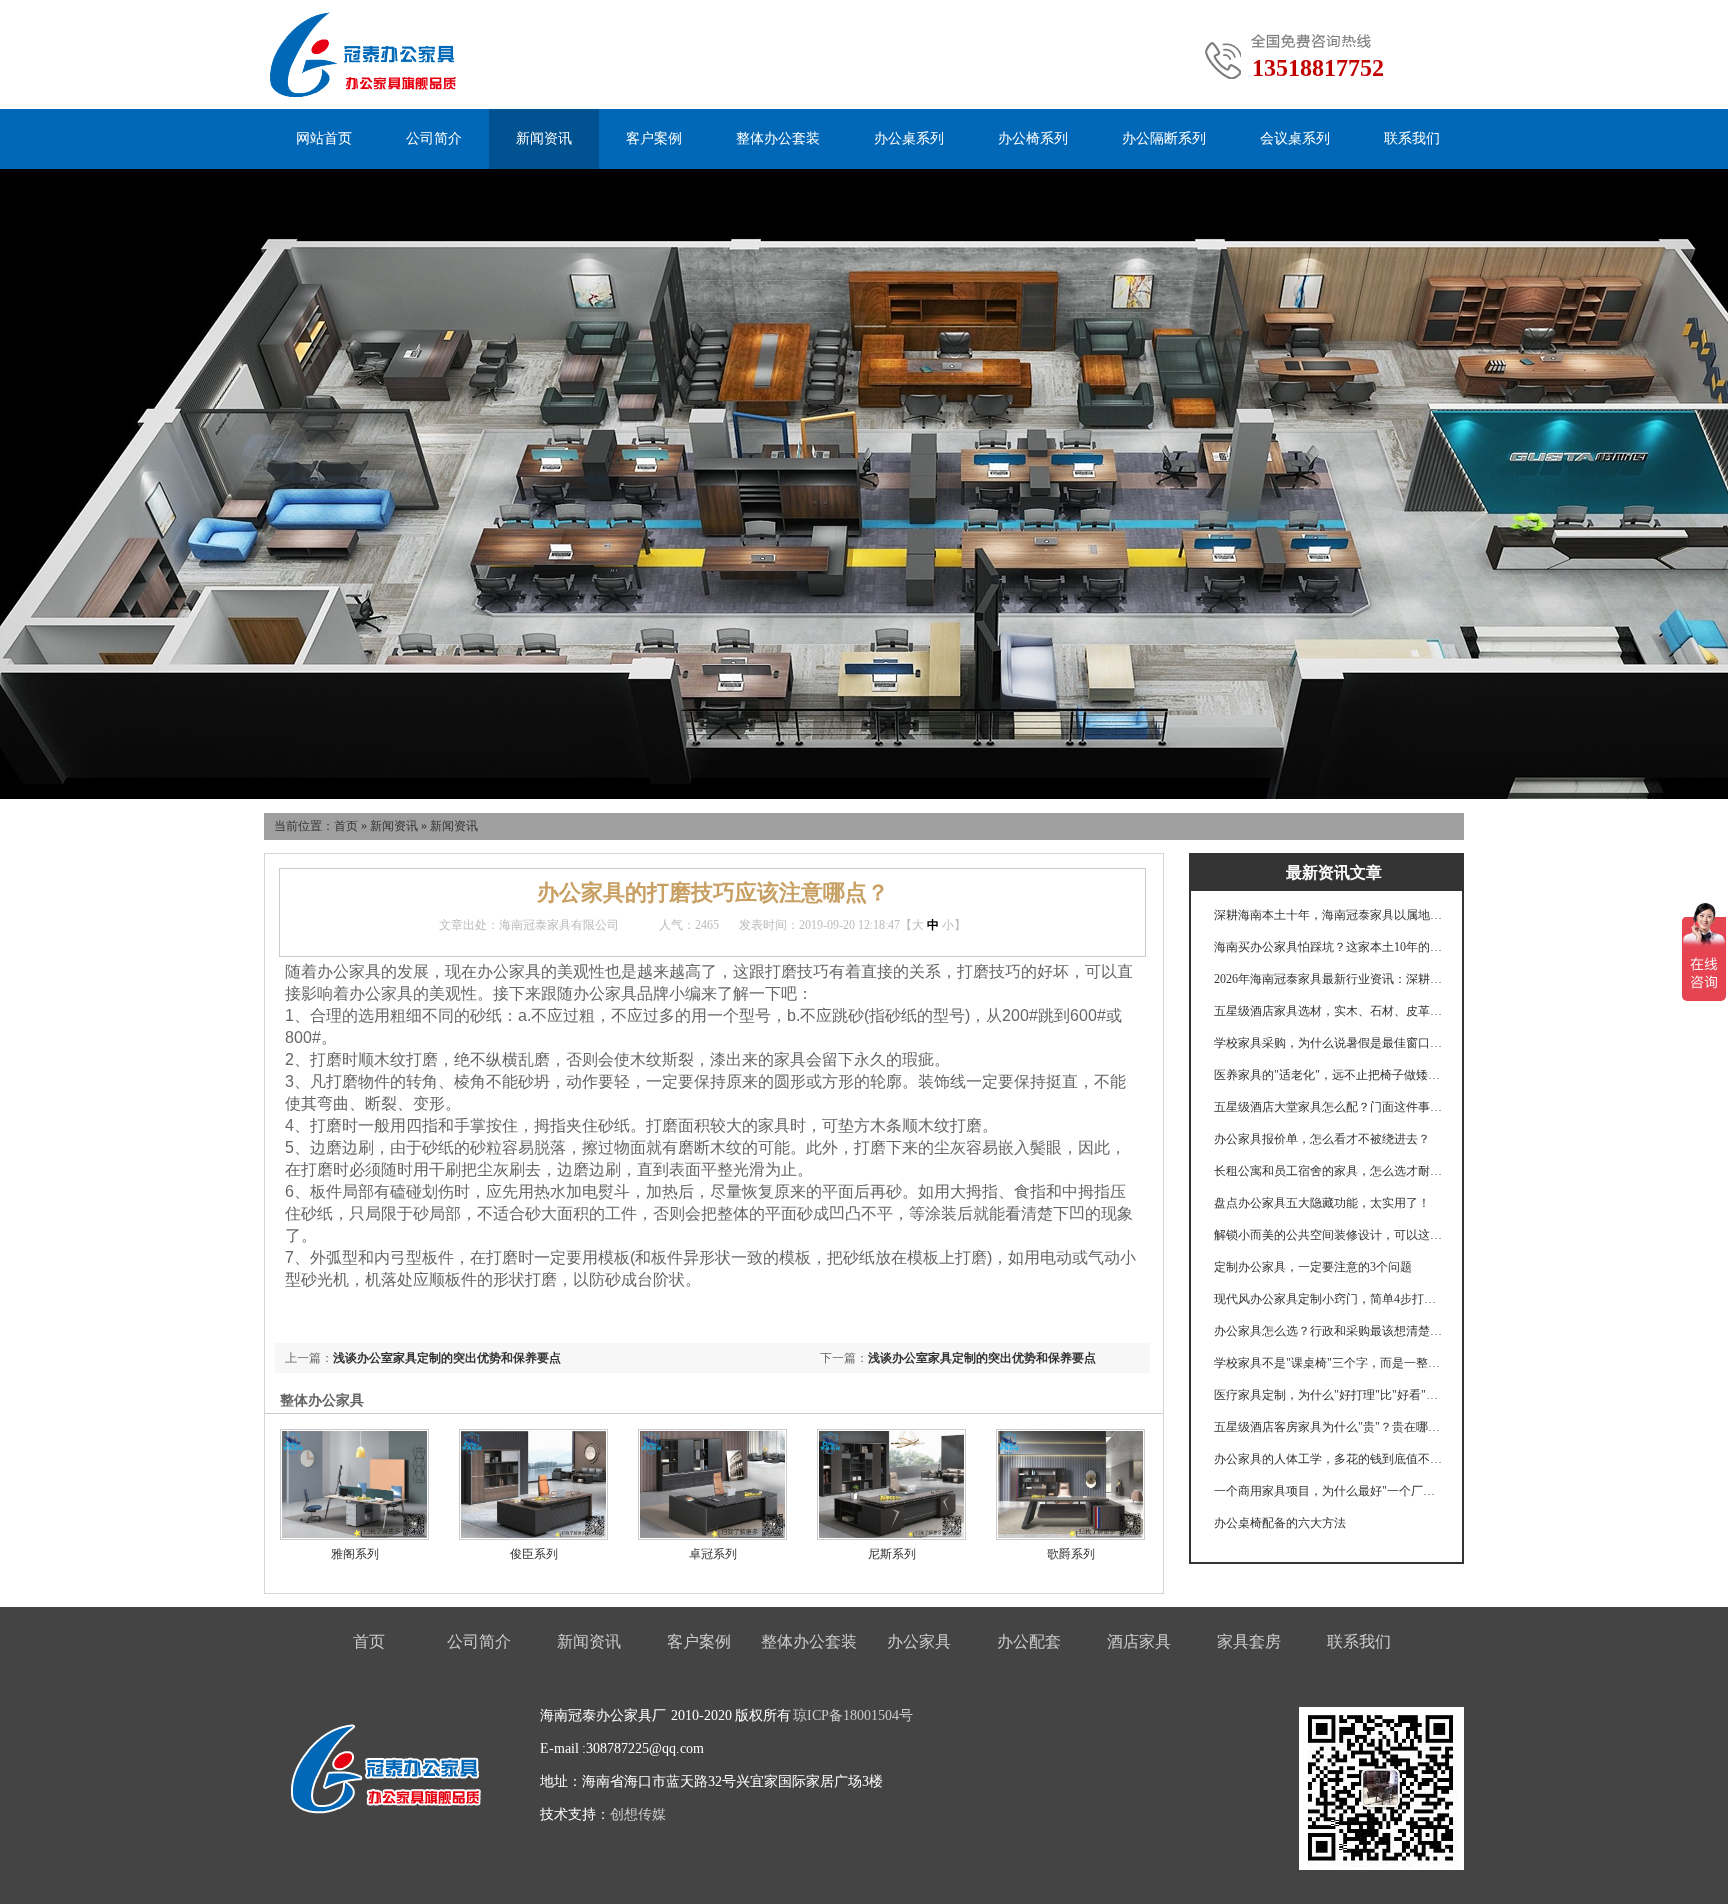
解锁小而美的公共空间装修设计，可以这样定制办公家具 (1329, 1235)
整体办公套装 (778, 138)
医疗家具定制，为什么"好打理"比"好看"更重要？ (1329, 1395)
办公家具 (919, 1641)
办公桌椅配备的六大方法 (1280, 1523)
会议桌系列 (1295, 138)
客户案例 (654, 138)
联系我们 (1412, 138)
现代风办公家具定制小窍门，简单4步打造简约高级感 (1329, 1299)
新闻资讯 (544, 138)
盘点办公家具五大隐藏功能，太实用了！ (1322, 1203)
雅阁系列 (355, 1554)
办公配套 (1029, 1641)
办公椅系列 (1033, 138)
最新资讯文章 (1334, 872)
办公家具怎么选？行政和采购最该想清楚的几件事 (1329, 1331)
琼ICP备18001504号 (853, 1715)
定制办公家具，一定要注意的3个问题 (1313, 1267)
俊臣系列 (534, 1554)
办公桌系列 (909, 138)
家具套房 (1249, 1641)
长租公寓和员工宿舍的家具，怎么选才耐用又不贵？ (1329, 1171)
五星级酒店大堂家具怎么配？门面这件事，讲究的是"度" (1329, 1107)
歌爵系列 (1071, 1554)
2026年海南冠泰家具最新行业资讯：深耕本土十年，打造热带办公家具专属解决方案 (1329, 979)
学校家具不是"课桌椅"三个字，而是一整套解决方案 (1329, 1363)
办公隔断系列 (1164, 138)
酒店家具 (1139, 1641)
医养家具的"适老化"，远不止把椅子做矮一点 (1329, 1075)
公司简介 (434, 138)
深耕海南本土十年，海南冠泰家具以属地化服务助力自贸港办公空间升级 (1329, 915)
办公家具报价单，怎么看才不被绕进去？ (1322, 1139)
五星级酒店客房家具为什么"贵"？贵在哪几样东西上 (1329, 1427)
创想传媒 (638, 1814)
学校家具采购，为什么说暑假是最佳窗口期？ (1329, 1043)
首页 (346, 826)
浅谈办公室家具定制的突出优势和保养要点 (982, 1358)
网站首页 (324, 138)
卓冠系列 (713, 1554)
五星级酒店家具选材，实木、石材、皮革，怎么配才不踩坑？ (1329, 1011)
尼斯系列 (892, 1554)
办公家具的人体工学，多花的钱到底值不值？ (1329, 1459)
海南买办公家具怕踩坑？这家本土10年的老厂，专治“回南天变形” (1329, 947)
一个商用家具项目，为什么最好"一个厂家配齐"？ (1329, 1491)
